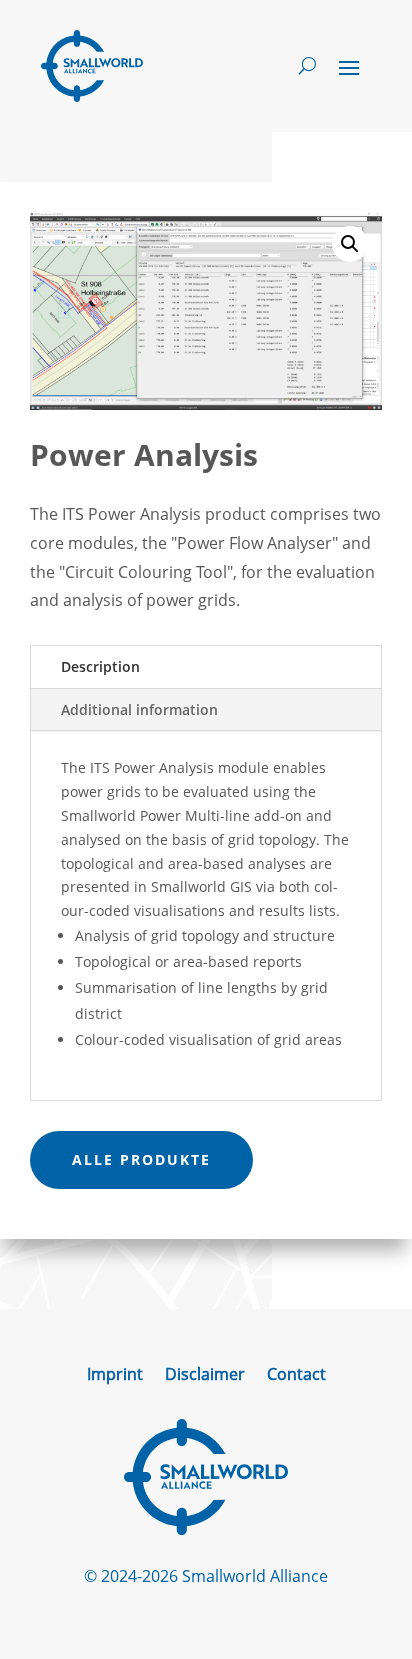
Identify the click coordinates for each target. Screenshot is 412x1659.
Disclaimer (205, 1376)
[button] (350, 244)
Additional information (139, 709)
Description (100, 666)
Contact (296, 1376)
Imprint (115, 1376)
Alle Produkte (141, 1159)
